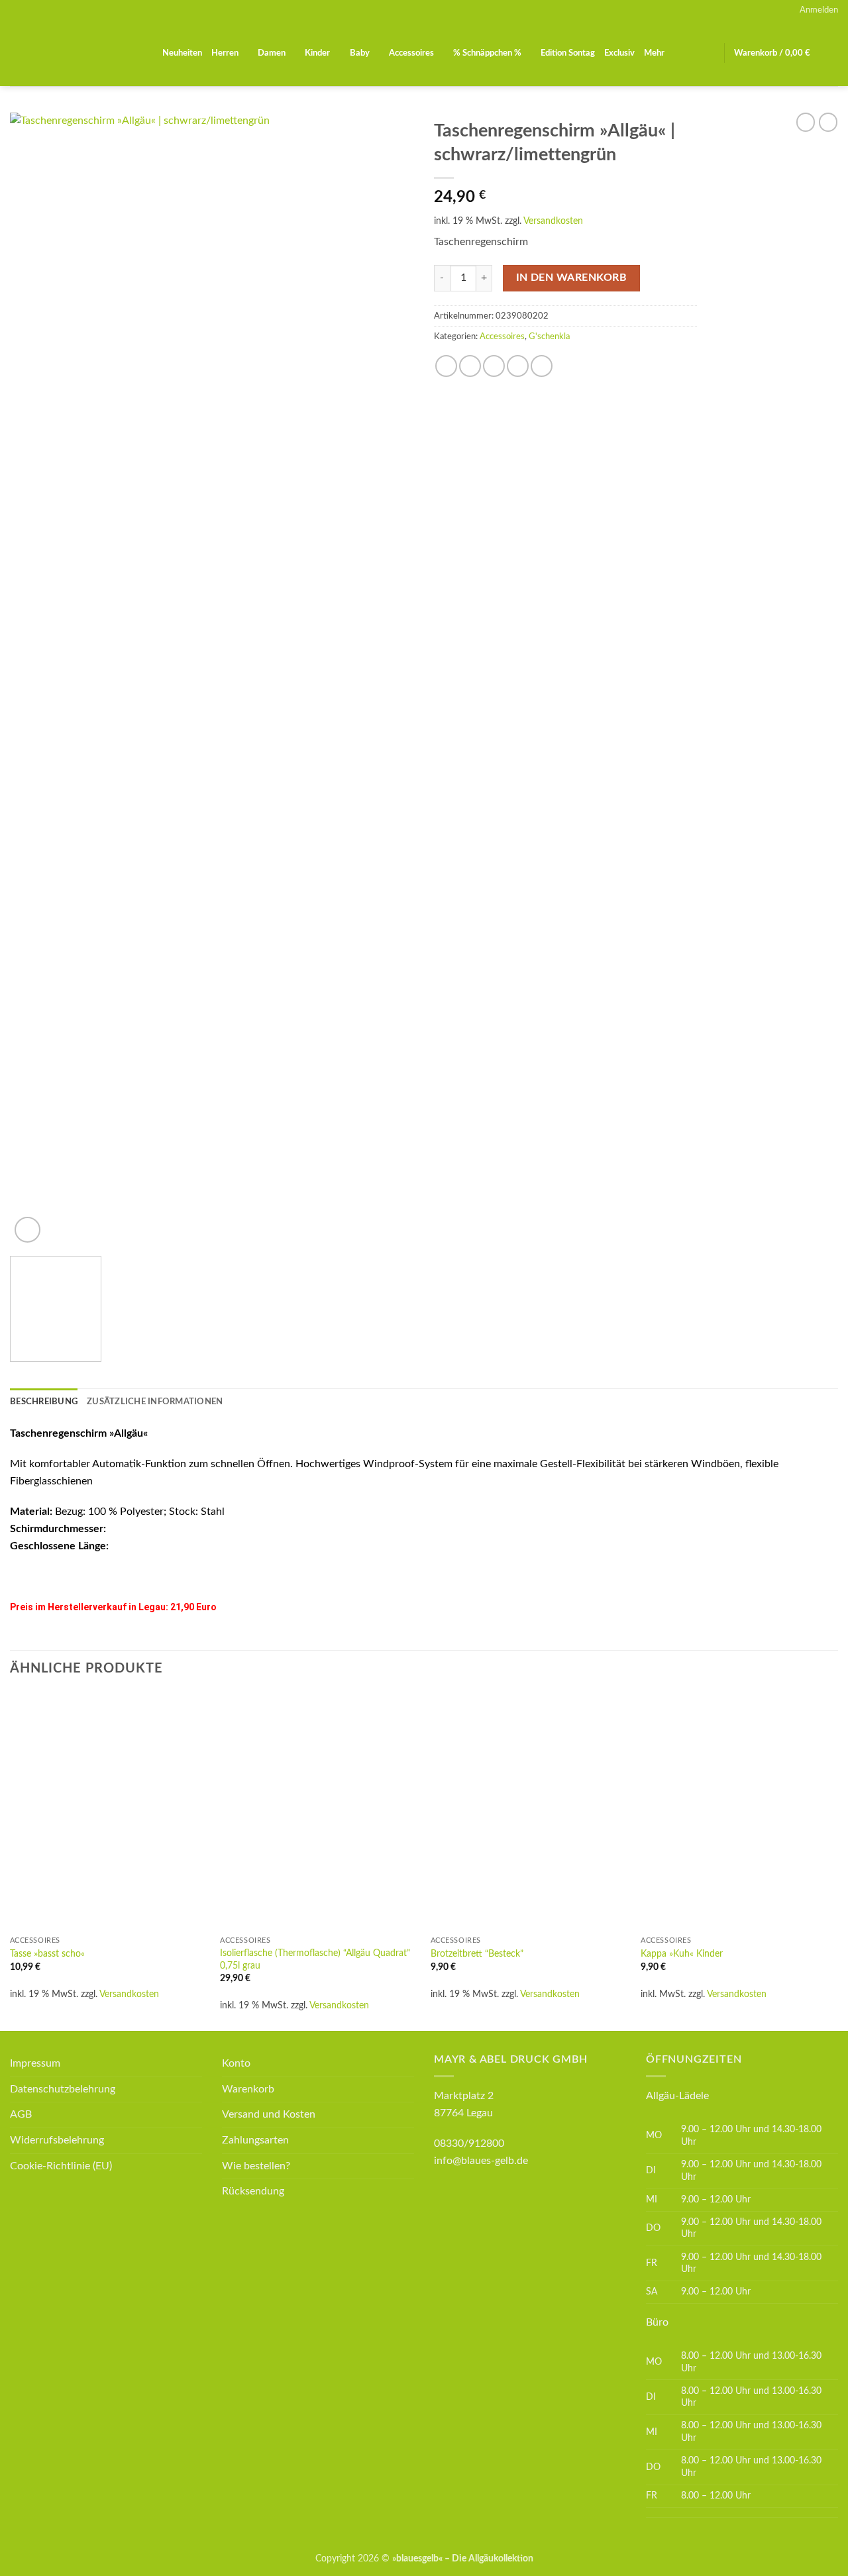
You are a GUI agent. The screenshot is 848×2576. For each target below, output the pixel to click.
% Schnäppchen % (487, 53)
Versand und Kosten (269, 2114)
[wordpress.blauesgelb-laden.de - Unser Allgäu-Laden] (76, 53)
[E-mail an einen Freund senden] (494, 366)
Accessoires (411, 53)
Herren (225, 53)
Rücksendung (253, 2191)
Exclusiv (619, 53)
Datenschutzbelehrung (63, 2089)
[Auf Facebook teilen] (446, 366)
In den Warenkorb (571, 278)
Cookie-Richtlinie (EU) (61, 2166)
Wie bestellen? (256, 2166)
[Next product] (806, 122)
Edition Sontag (568, 53)
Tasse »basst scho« (47, 1954)
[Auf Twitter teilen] (470, 366)
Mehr (654, 53)
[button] (819, 10)
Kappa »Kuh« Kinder (682, 1954)
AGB (21, 2114)
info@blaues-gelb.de (481, 2161)
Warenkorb (248, 2089)
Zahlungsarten (255, 2140)
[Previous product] (828, 122)
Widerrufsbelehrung (57, 2140)
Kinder (317, 53)
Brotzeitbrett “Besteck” (477, 1954)
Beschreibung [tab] (44, 1402)
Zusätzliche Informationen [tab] (155, 1402)
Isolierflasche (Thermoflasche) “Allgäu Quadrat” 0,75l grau (315, 1959)
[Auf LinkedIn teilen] (542, 366)
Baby (360, 53)
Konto (236, 2063)
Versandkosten (553, 221)
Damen (272, 53)
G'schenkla (549, 336)
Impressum (35, 2063)
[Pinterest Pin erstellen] (518, 366)
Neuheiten (182, 53)
